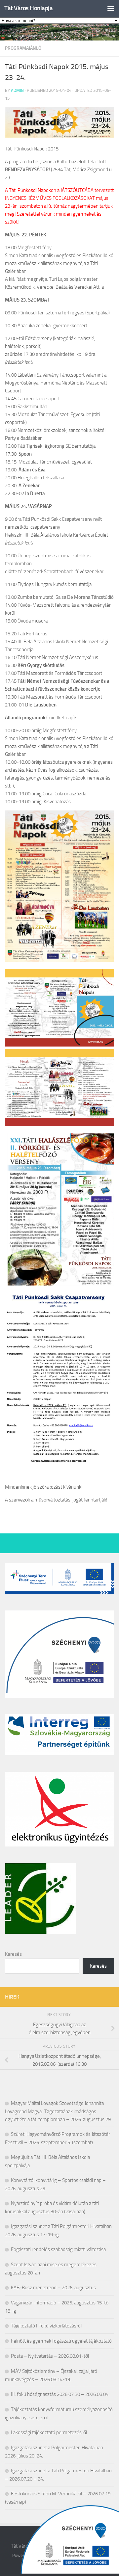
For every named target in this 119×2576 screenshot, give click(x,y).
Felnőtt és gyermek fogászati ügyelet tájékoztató (61, 2341)
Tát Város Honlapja (28, 8)
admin (17, 90)
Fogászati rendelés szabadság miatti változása (58, 2249)
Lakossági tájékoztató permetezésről (49, 2432)
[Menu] (111, 8)
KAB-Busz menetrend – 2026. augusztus (53, 2288)
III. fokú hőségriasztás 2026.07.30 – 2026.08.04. (60, 2394)
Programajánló (23, 48)
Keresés (13, 1954)
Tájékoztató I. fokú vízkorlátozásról (46, 2326)
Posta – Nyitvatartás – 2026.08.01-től (50, 2356)
